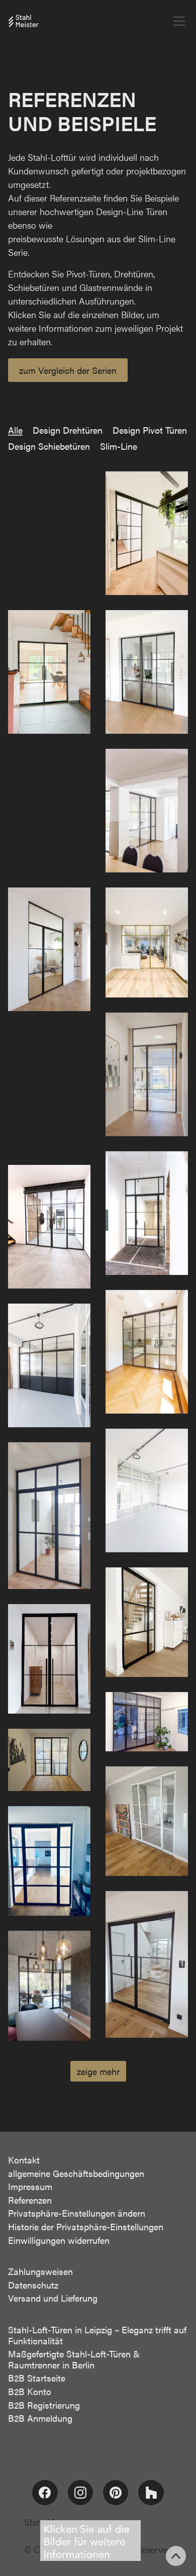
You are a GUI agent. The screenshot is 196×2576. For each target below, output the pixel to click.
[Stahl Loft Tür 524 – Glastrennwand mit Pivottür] (147, 1821)
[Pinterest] (116, 2493)
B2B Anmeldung (40, 2418)
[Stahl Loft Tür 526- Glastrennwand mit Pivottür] (147, 1721)
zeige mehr (98, 2071)
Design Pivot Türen (150, 430)
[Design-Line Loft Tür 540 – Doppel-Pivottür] (49, 811)
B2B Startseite (37, 2378)
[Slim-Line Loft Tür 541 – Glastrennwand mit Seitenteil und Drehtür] (147, 672)
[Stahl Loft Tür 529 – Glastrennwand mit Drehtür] (49, 1515)
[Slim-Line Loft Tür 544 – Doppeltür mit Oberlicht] (49, 533)
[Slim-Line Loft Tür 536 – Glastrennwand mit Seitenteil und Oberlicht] (147, 1074)
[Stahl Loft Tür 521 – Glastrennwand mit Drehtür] (49, 1986)
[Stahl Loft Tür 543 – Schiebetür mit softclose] (147, 533)
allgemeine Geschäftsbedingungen (76, 2173)
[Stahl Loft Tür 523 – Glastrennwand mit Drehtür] (49, 1861)
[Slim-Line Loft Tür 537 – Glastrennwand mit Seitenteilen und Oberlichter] (147, 943)
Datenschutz (33, 2285)
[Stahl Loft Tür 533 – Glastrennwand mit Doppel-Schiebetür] (49, 1227)
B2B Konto (30, 2392)
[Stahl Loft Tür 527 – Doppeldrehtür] (49, 1659)
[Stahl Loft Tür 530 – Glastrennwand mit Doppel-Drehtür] (147, 1491)
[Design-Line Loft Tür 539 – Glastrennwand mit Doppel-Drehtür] (147, 811)
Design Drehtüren (68, 430)
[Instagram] (80, 2493)
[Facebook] (45, 2493)
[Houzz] (151, 2493)
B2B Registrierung (44, 2405)
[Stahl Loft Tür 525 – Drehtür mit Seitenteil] (49, 1760)
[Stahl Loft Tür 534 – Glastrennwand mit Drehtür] (147, 1213)
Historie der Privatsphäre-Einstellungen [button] (86, 2227)
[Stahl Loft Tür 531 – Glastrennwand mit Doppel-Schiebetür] (49, 1365)
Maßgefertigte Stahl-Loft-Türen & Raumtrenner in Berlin (74, 2359)
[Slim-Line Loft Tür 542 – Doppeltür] (49, 672)
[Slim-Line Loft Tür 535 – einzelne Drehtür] (49, 1088)
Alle (15, 430)
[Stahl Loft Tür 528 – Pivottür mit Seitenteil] (147, 1622)
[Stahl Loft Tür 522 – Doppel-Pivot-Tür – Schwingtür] (147, 1964)
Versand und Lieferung (53, 2298)
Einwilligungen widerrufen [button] (59, 2240)
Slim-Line (119, 446)
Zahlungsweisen (40, 2271)
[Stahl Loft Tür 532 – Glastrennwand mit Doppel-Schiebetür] (147, 1352)
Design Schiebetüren (49, 446)
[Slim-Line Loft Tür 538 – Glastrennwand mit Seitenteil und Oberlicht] (49, 949)
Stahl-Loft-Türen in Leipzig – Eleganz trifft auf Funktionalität (97, 2335)
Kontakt (24, 2160)
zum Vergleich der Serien (68, 370)
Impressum (30, 2187)
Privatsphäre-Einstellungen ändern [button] (77, 2213)
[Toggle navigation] (179, 21)
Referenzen (30, 2200)
